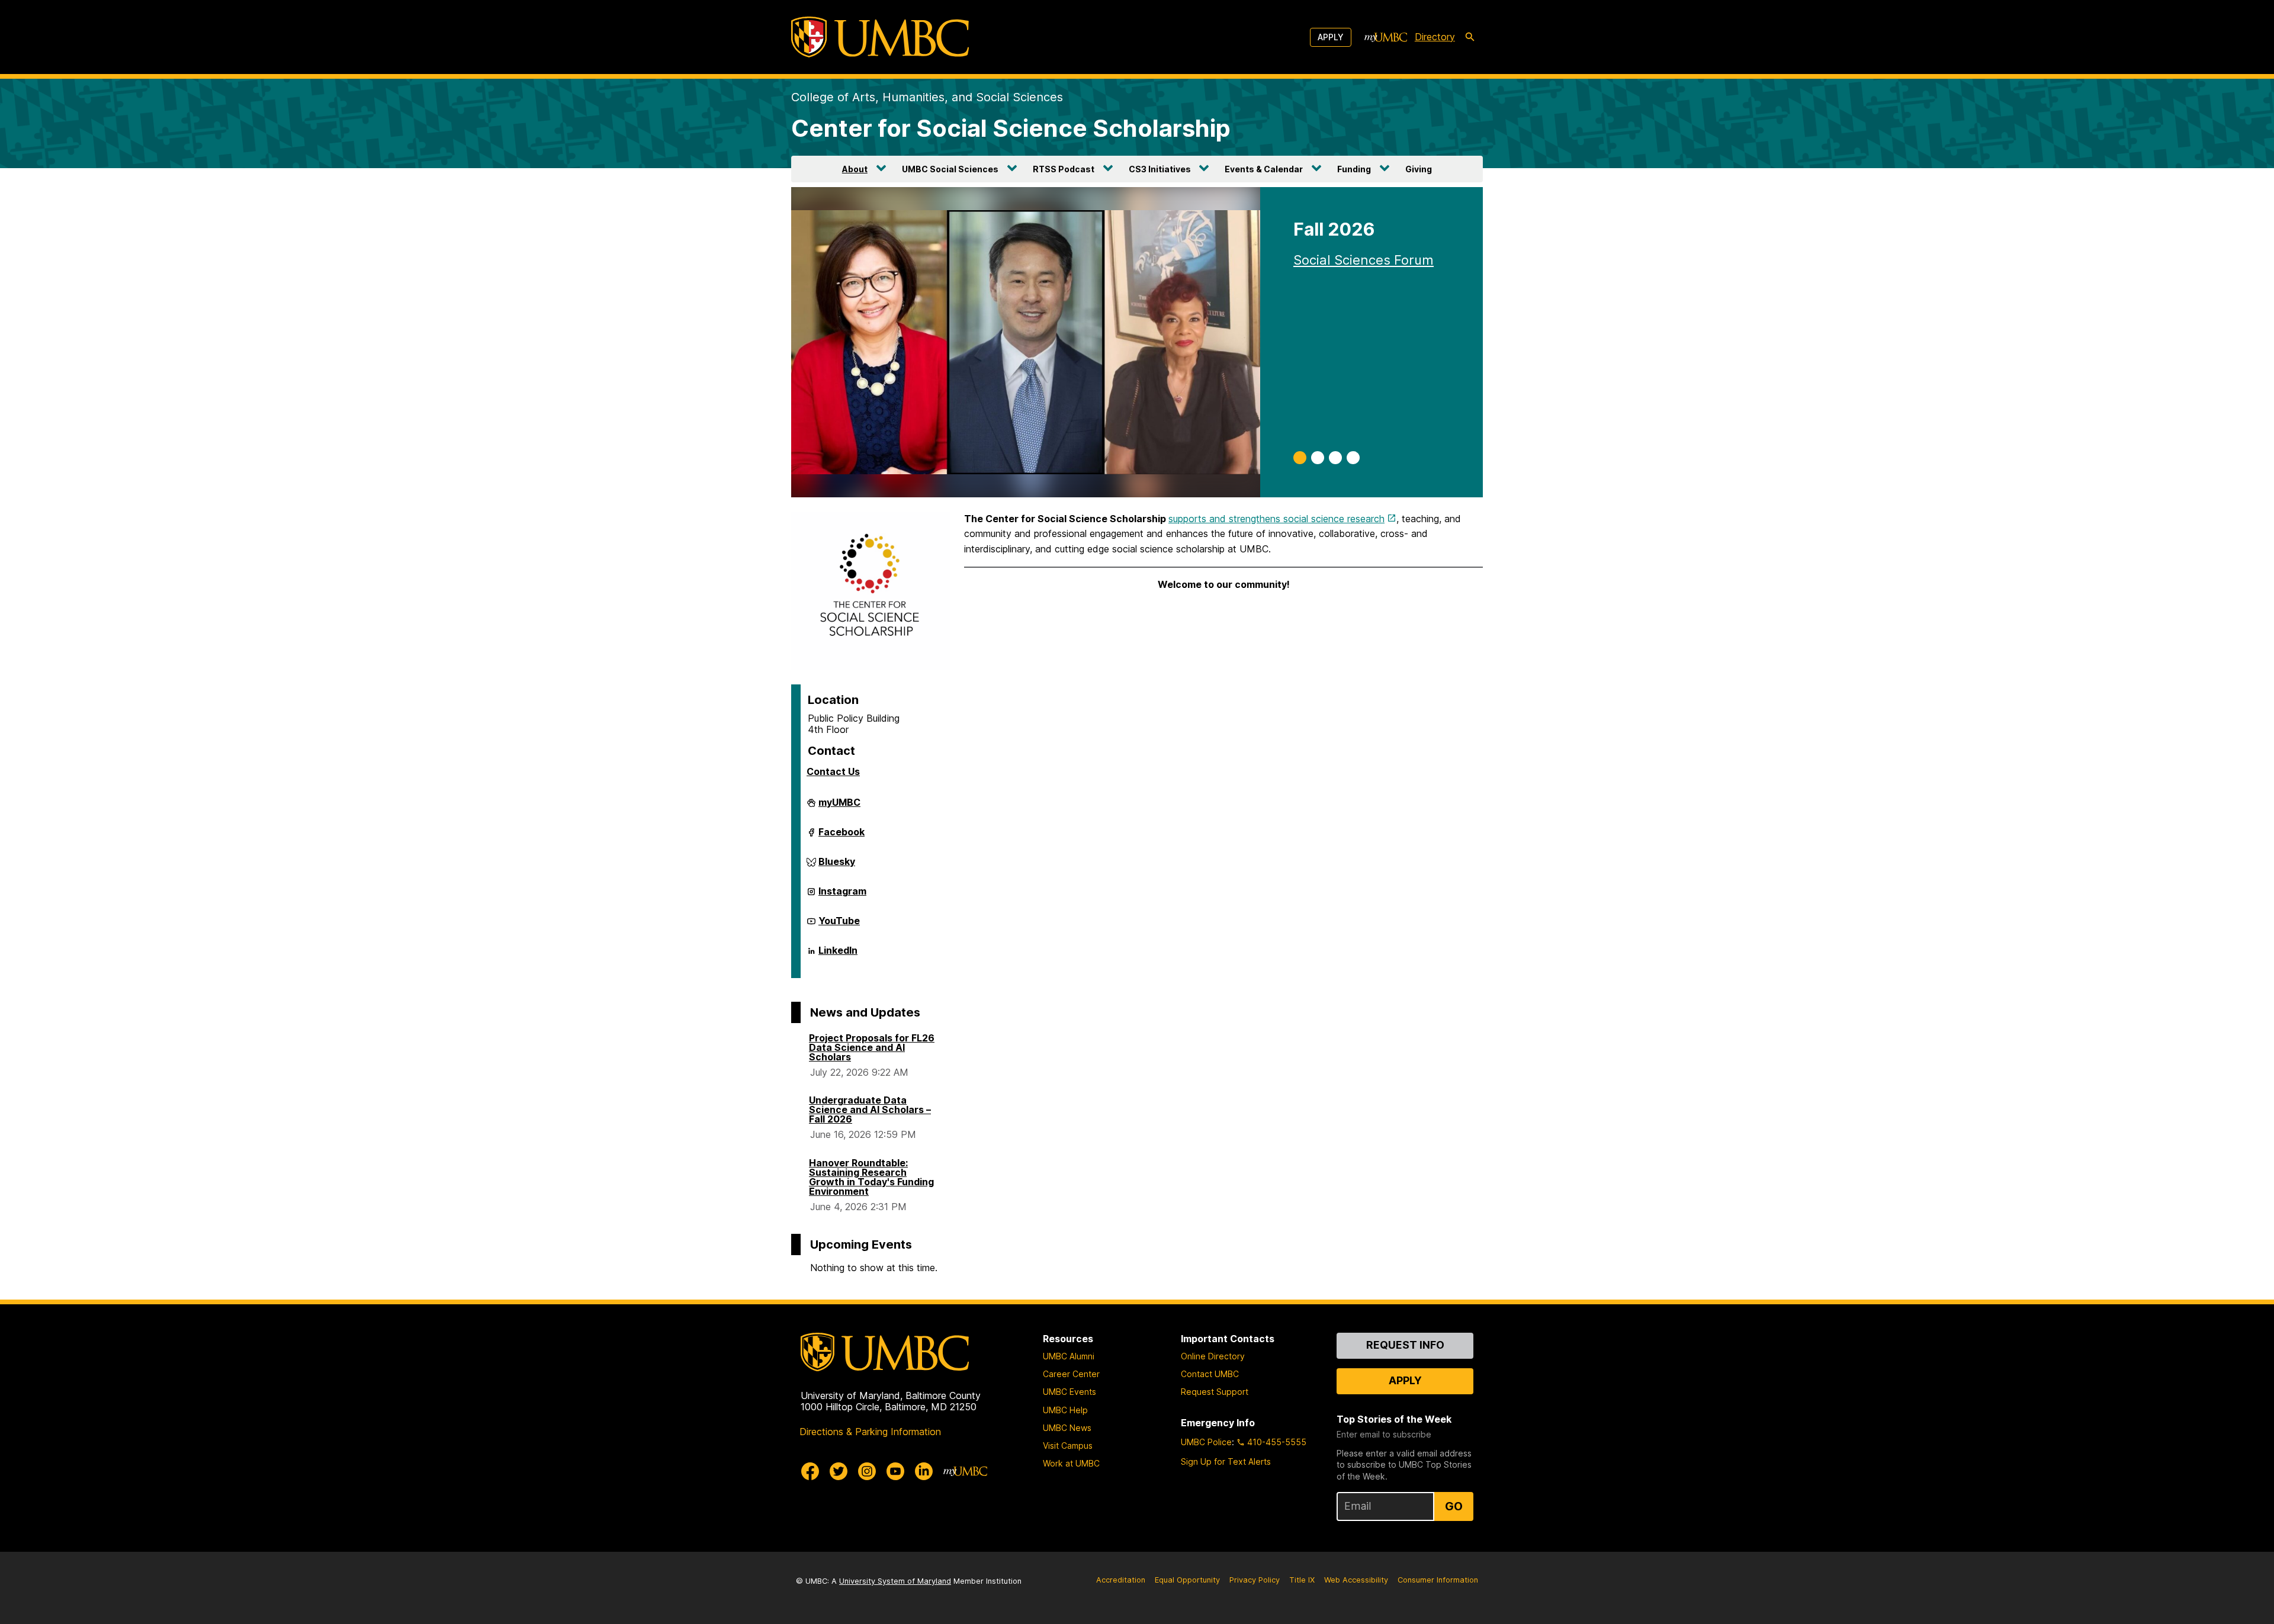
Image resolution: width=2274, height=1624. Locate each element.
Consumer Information (1438, 1580)
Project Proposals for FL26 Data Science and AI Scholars (872, 1047)
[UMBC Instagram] (867, 1471)
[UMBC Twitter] (839, 1471)
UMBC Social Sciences (950, 169)
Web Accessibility (1356, 1580)
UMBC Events (1069, 1392)
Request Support (1215, 1392)
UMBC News (1067, 1428)
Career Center (1071, 1374)
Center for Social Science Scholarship (1011, 128)
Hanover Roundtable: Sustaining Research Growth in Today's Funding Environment (871, 1177)
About (855, 169)
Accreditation (1121, 1580)
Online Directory (1213, 1356)
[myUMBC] (1386, 37)
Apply (1331, 37)
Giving (1419, 169)
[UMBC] (880, 37)
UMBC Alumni (1069, 1356)
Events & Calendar (1264, 169)
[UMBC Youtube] (895, 1471)
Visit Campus (1068, 1445)
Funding (1354, 169)
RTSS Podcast (1064, 169)
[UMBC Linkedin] (924, 1471)
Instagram (842, 896)
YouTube (839, 925)
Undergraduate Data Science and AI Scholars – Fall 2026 (870, 1110)
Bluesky (837, 866)
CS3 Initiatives (1160, 169)
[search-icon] (1470, 37)
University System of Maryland (895, 1581)
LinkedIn (838, 955)
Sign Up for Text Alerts (1226, 1461)
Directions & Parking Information (870, 1432)
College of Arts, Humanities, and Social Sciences (927, 97)
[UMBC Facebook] (810, 1471)
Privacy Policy (1255, 1580)
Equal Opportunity (1187, 1580)
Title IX (1302, 1580)
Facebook (841, 837)
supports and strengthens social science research (1276, 519)
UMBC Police (1206, 1442)
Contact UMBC (1210, 1374)
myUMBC (839, 807)
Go (1454, 1506)
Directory (1435, 37)
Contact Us (833, 771)
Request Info (1405, 1345)
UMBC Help (1065, 1410)
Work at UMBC (1071, 1463)
